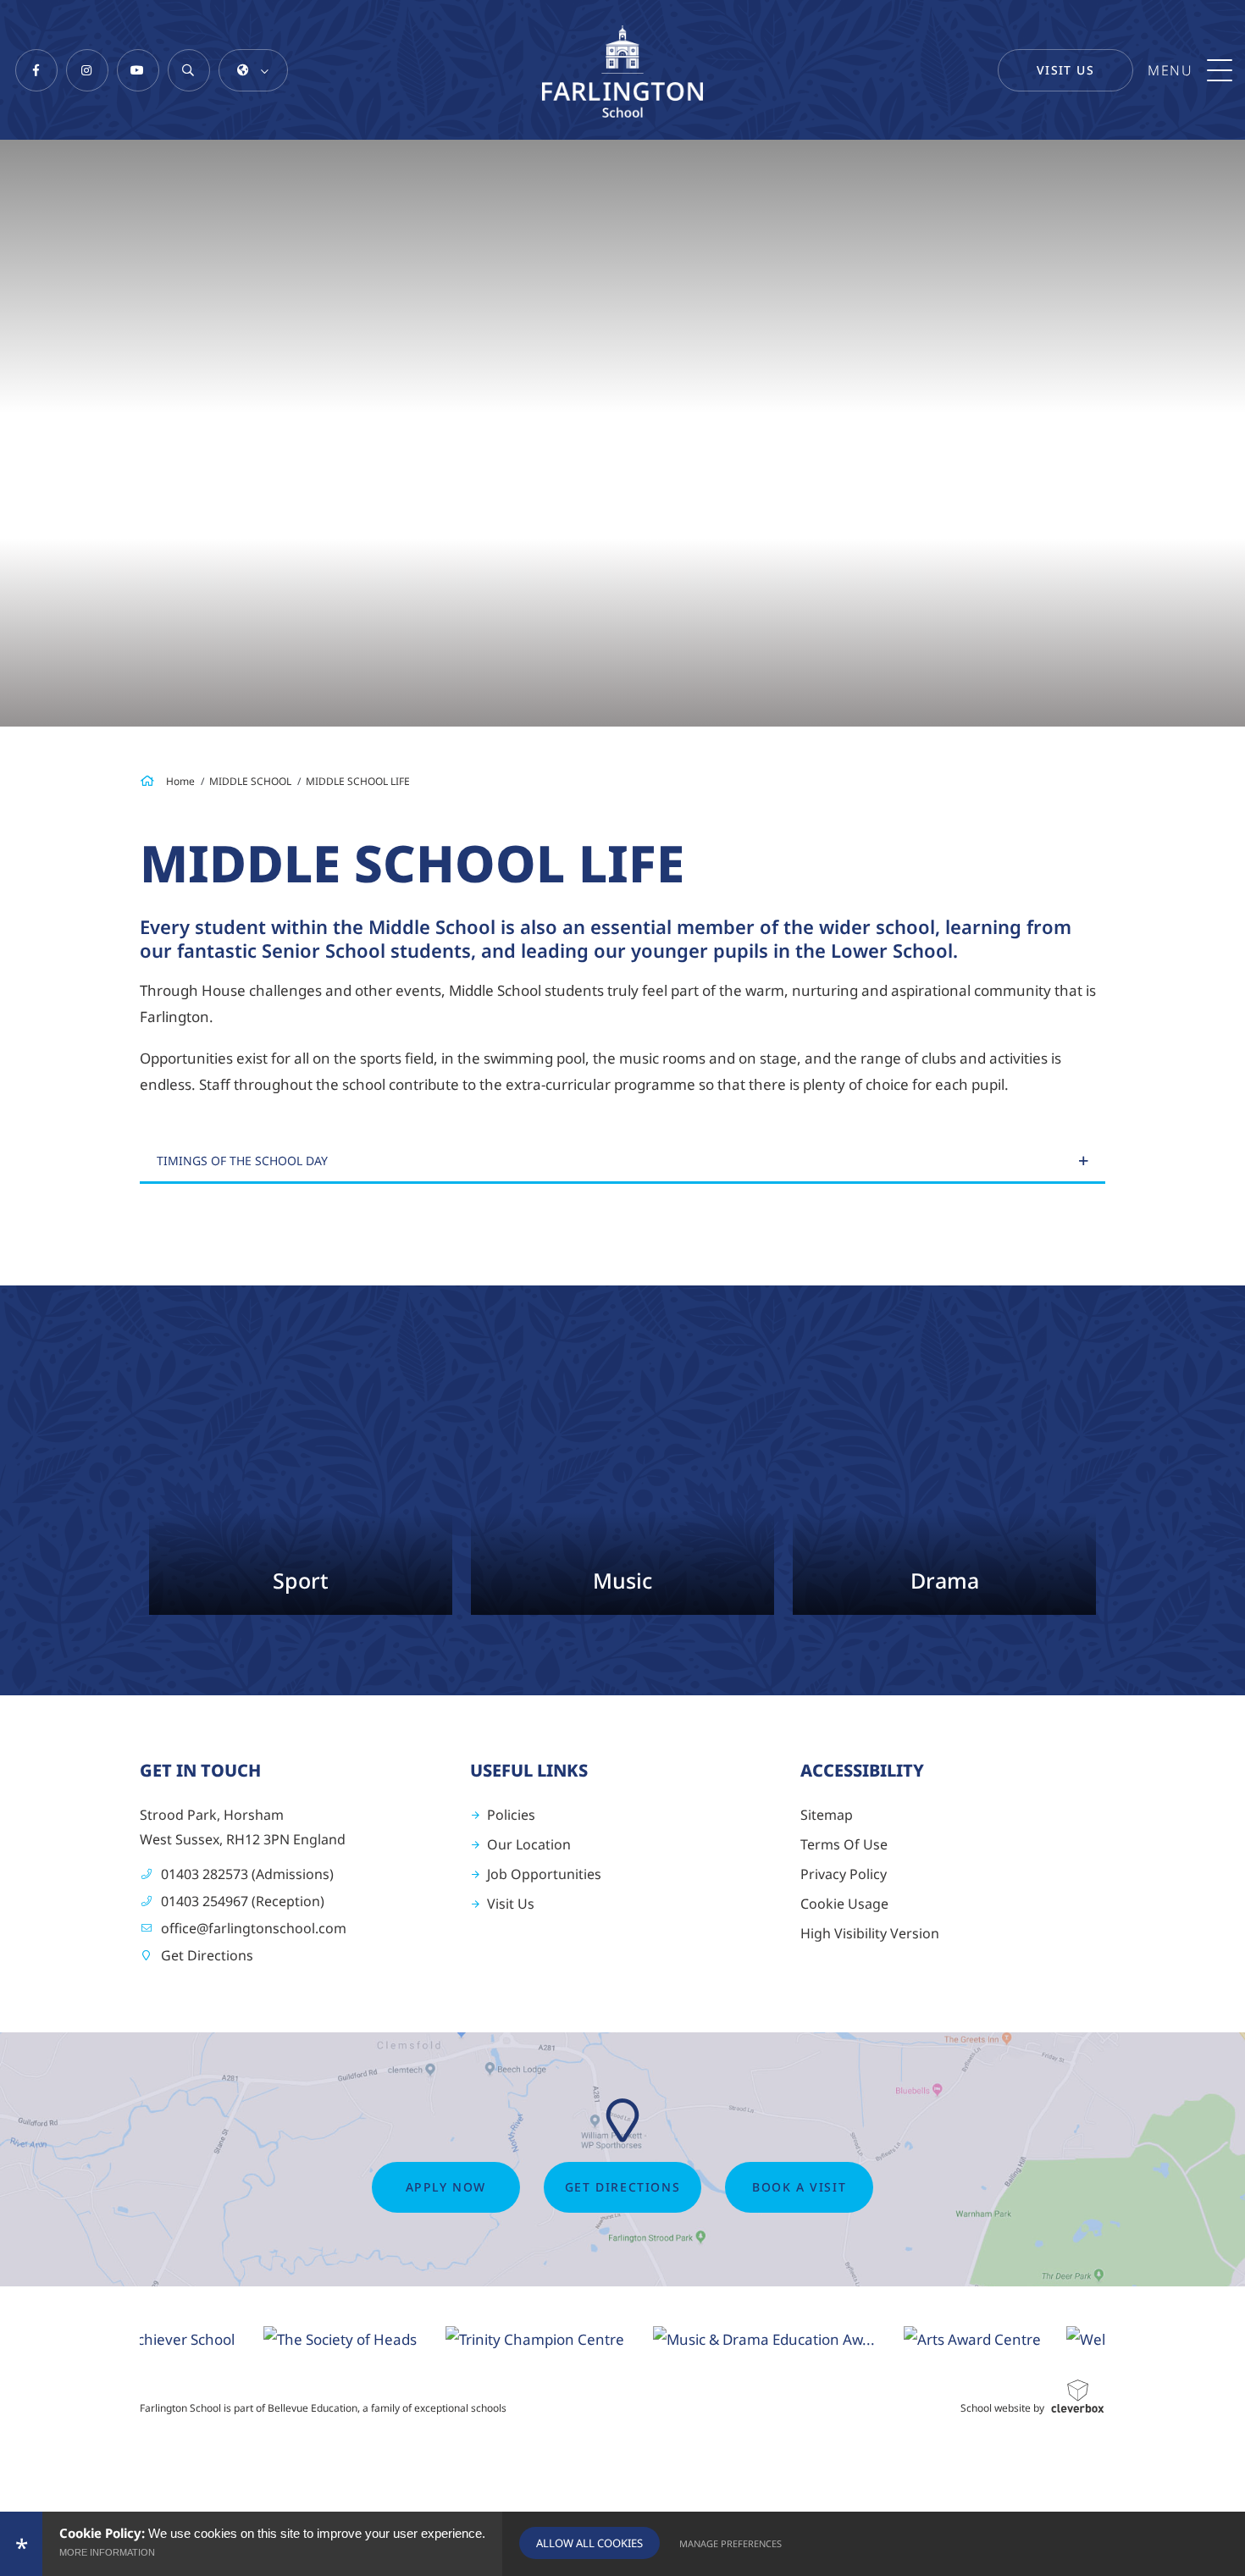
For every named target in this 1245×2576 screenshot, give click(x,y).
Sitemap (827, 1815)
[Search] (189, 70)
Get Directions (207, 1955)
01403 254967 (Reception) (243, 1901)
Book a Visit (799, 2187)
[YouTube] (138, 70)
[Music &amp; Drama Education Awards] (707, 2338)
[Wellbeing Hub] (1066, 2338)
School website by (1002, 2408)
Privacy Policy (844, 1874)
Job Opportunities (544, 1874)
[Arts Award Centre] (916, 2338)
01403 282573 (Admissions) (247, 1874)
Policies (511, 1815)
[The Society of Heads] (283, 2338)
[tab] (622, 1162)
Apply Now (446, 2187)
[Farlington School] (622, 72)
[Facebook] (36, 70)
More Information (107, 2552)
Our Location (529, 1844)
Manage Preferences (730, 2543)
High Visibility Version (870, 1933)
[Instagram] (87, 70)
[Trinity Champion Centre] (478, 2338)
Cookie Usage (844, 1904)
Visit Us (1065, 70)
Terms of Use (844, 1844)
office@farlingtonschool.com (254, 1928)
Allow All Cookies (589, 2543)
